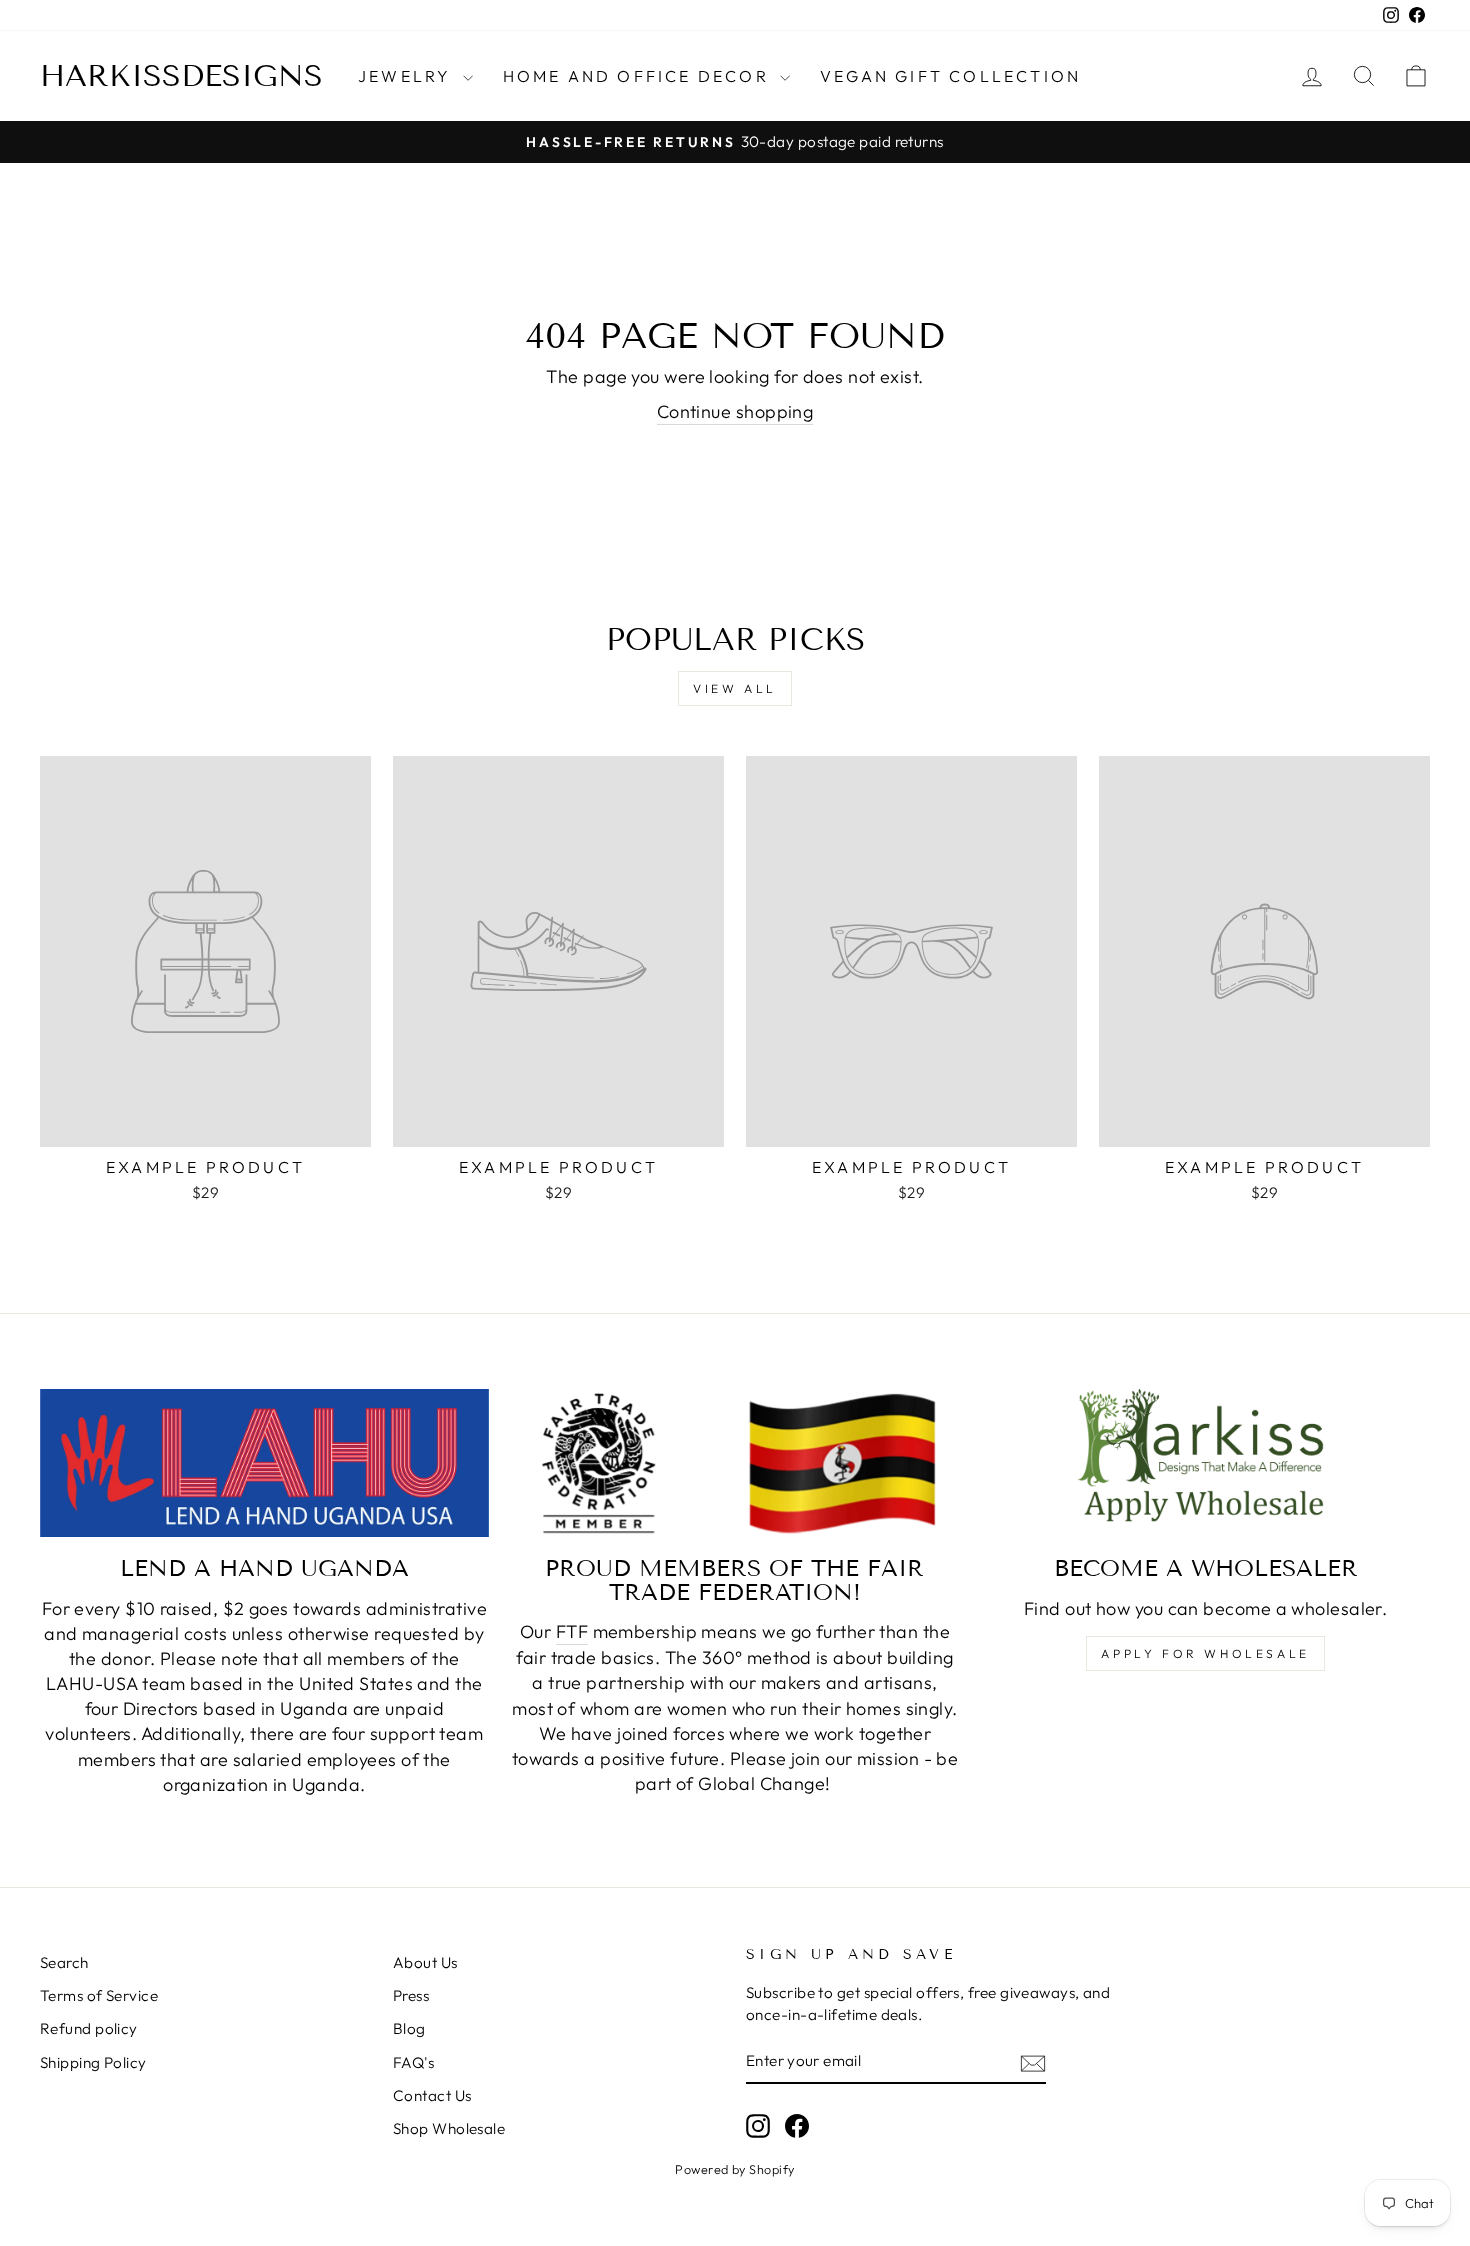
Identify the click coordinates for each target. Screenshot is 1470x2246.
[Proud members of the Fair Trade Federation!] (735, 1463)
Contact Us (432, 2095)
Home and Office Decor (639, 76)
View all (735, 688)
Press (411, 1995)
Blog (409, 2028)
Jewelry (408, 76)
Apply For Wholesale (1205, 1653)
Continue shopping (735, 411)
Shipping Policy (93, 2062)
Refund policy (89, 2028)
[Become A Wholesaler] (1205, 1463)
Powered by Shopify (734, 2169)
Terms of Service (99, 1995)
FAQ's (413, 2062)
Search (64, 1962)
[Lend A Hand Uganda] (264, 1463)
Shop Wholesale (449, 2128)
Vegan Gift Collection (950, 76)
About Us (425, 1962)
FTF (572, 1631)
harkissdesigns (181, 76)
